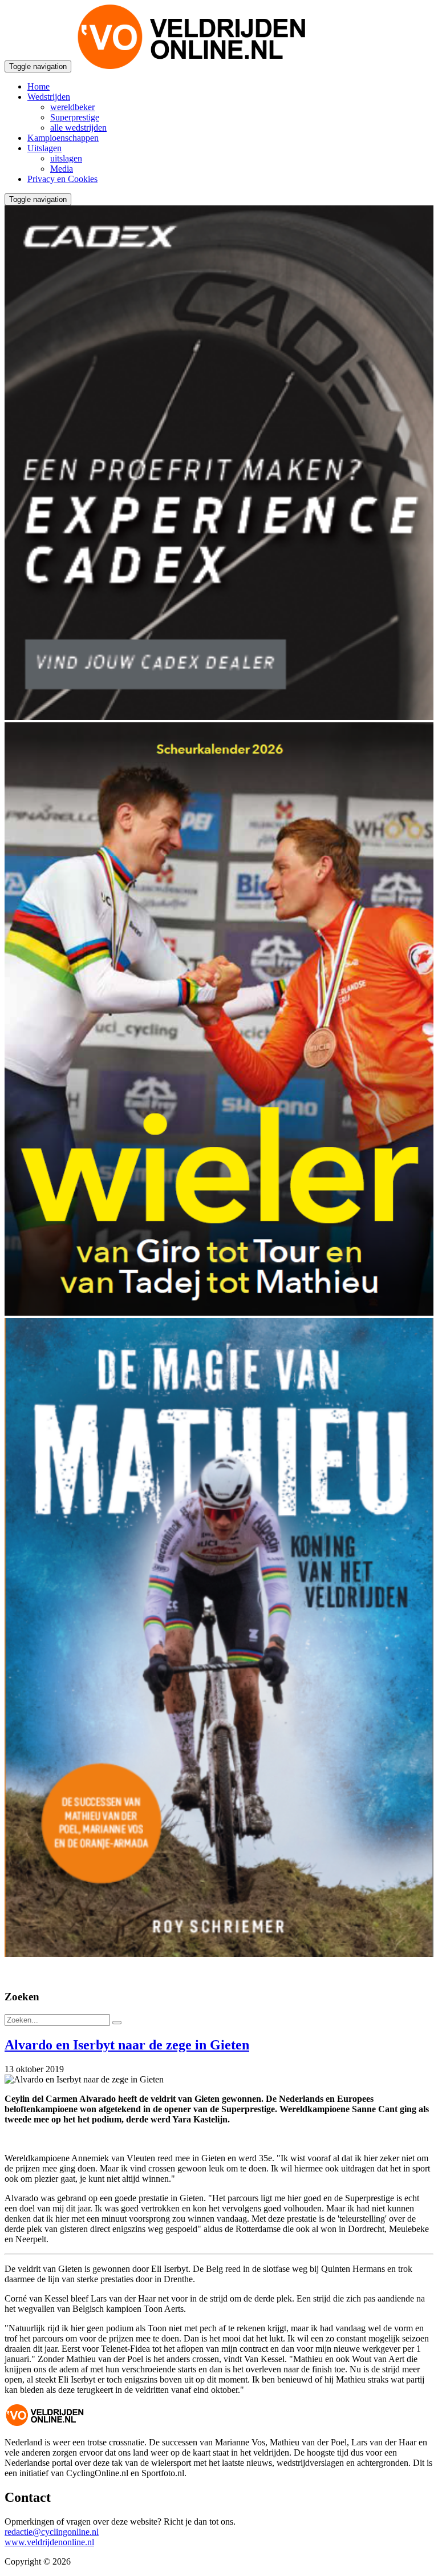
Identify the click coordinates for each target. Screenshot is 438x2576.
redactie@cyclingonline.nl (52, 2532)
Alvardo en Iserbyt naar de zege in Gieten (127, 2045)
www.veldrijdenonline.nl (49, 2542)
